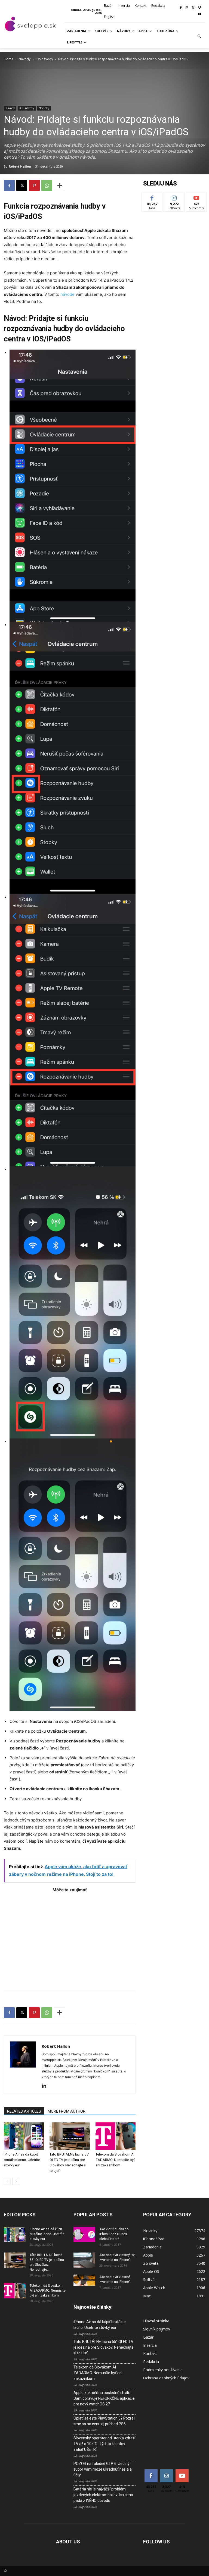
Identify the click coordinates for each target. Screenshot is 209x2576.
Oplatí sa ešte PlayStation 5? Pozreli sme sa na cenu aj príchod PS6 (104, 2421)
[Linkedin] (46, 2086)
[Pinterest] (34, 186)
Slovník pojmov (157, 2329)
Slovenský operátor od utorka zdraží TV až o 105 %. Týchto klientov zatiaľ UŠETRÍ (104, 2444)
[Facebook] (181, 8)
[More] (60, 186)
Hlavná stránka (156, 2321)
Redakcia (151, 2362)
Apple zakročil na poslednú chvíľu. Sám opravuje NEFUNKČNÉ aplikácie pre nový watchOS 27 (104, 2398)
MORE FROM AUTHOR (67, 2111)
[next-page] (16, 2181)
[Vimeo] (199, 8)
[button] (199, 37)
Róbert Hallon (20, 166)
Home (9, 59)
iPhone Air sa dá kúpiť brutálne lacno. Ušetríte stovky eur (22, 2160)
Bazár (148, 2337)
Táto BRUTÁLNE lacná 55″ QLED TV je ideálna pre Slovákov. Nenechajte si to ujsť (104, 2347)
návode (67, 294)
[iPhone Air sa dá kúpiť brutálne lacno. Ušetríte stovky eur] (24, 2136)
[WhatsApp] (47, 186)
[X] (193, 8)
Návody (24, 59)
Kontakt (150, 2353)
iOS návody (44, 59)
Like (152, 197)
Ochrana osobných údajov (166, 2378)
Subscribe (196, 197)
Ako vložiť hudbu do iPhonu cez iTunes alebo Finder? (114, 2234)
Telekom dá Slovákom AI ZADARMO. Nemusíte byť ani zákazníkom (115, 2160)
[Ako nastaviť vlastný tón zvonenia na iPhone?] (84, 2260)
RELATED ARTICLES (24, 2111)
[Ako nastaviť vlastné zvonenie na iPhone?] (84, 2280)
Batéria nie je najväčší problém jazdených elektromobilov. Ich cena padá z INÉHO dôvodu (103, 2495)
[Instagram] (187, 8)
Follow (174, 197)
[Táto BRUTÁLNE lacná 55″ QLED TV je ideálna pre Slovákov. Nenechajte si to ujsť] (70, 2136)
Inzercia (150, 2345)
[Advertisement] (70, 1939)
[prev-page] (7, 2181)
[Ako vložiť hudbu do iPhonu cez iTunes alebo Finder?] (84, 2234)
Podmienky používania (163, 2370)
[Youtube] (199, 15)
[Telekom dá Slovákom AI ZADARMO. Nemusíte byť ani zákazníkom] (116, 2136)
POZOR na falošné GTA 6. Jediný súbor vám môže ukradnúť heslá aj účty (103, 2469)
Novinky (44, 108)
